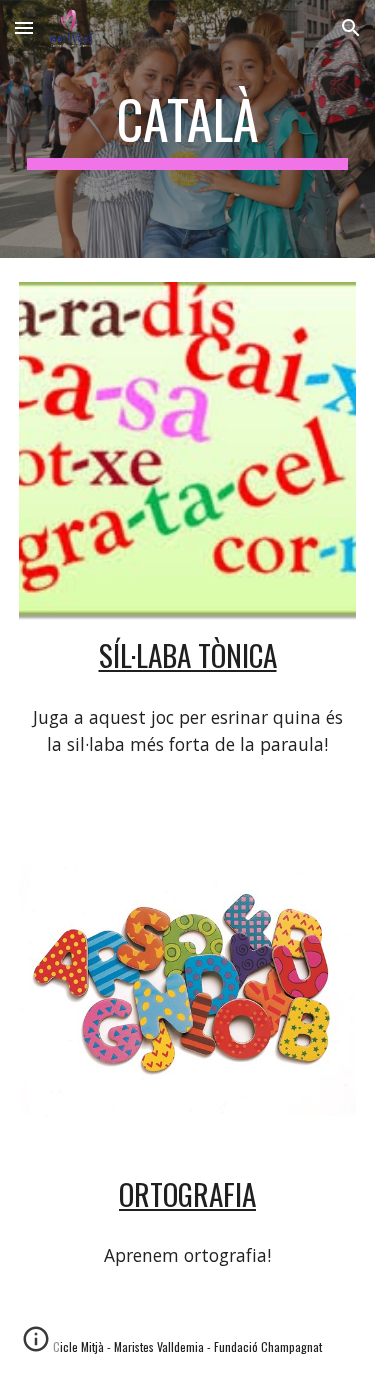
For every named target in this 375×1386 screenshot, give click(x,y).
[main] (188, 129)
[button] (24, 27)
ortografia (187, 1193)
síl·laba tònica (188, 654)
